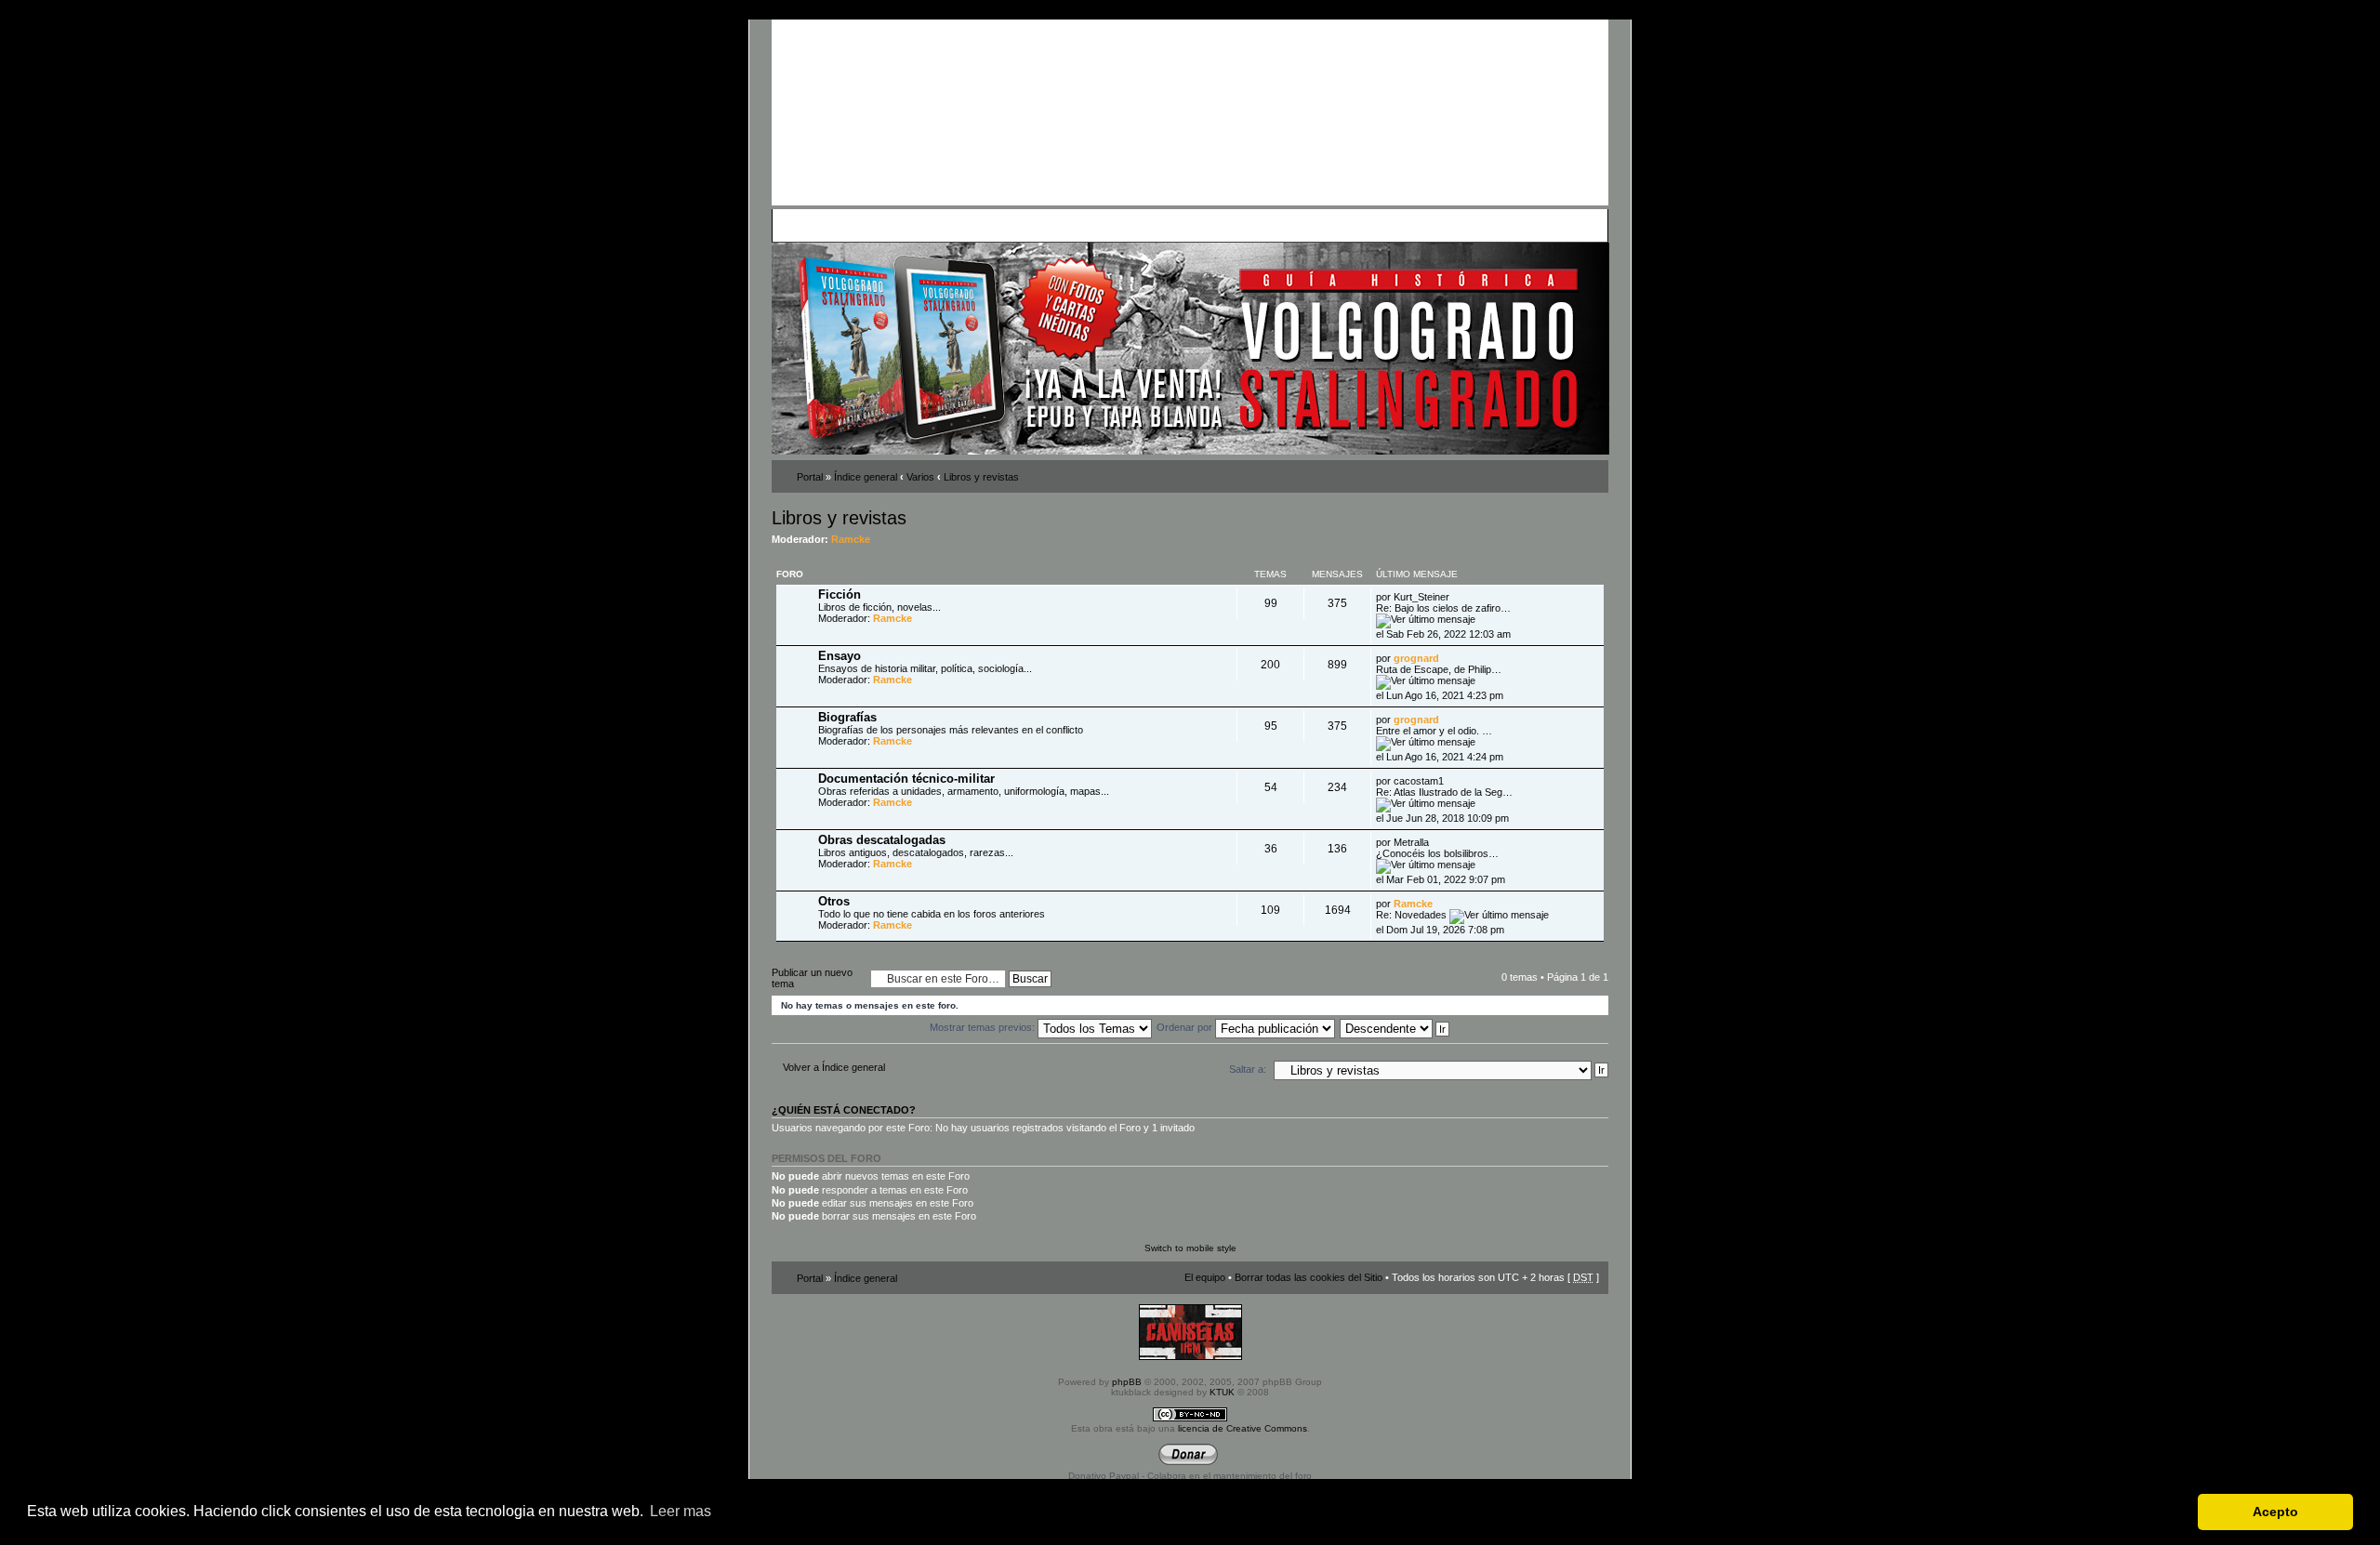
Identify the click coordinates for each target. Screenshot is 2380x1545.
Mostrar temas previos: (984, 1027)
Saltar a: (1248, 1069)
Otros (834, 901)
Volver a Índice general (834, 1067)
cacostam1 (1419, 781)
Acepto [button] (2275, 1512)
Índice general (866, 477)
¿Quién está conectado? (844, 1110)
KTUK (1222, 1392)
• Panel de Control (846, 225)
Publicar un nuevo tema (812, 978)
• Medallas (992, 225)
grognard (1416, 658)
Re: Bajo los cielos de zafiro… (1443, 608)
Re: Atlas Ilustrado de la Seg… (1444, 792)
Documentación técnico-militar (906, 779)
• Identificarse (1279, 225)
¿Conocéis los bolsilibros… (1437, 853)
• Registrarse (1212, 225)
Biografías (847, 717)
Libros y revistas (981, 477)
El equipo (1205, 1277)
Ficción (840, 594)
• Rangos (1042, 225)
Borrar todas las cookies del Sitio (1309, 1277)
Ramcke (851, 539)
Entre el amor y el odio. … (1434, 731)
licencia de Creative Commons (1243, 1428)
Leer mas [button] (681, 1511)
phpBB (1127, 1382)
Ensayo (840, 656)
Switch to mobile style (1190, 1248)
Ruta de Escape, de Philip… (1439, 669)
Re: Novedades (1411, 915)
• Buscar (945, 225)
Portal (810, 477)
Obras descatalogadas (882, 840)
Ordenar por (1186, 1027)
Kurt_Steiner (1421, 597)
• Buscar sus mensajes (1123, 225)
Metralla (1411, 842)
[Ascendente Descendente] (1395, 1027)
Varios (920, 477)
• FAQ (907, 225)
